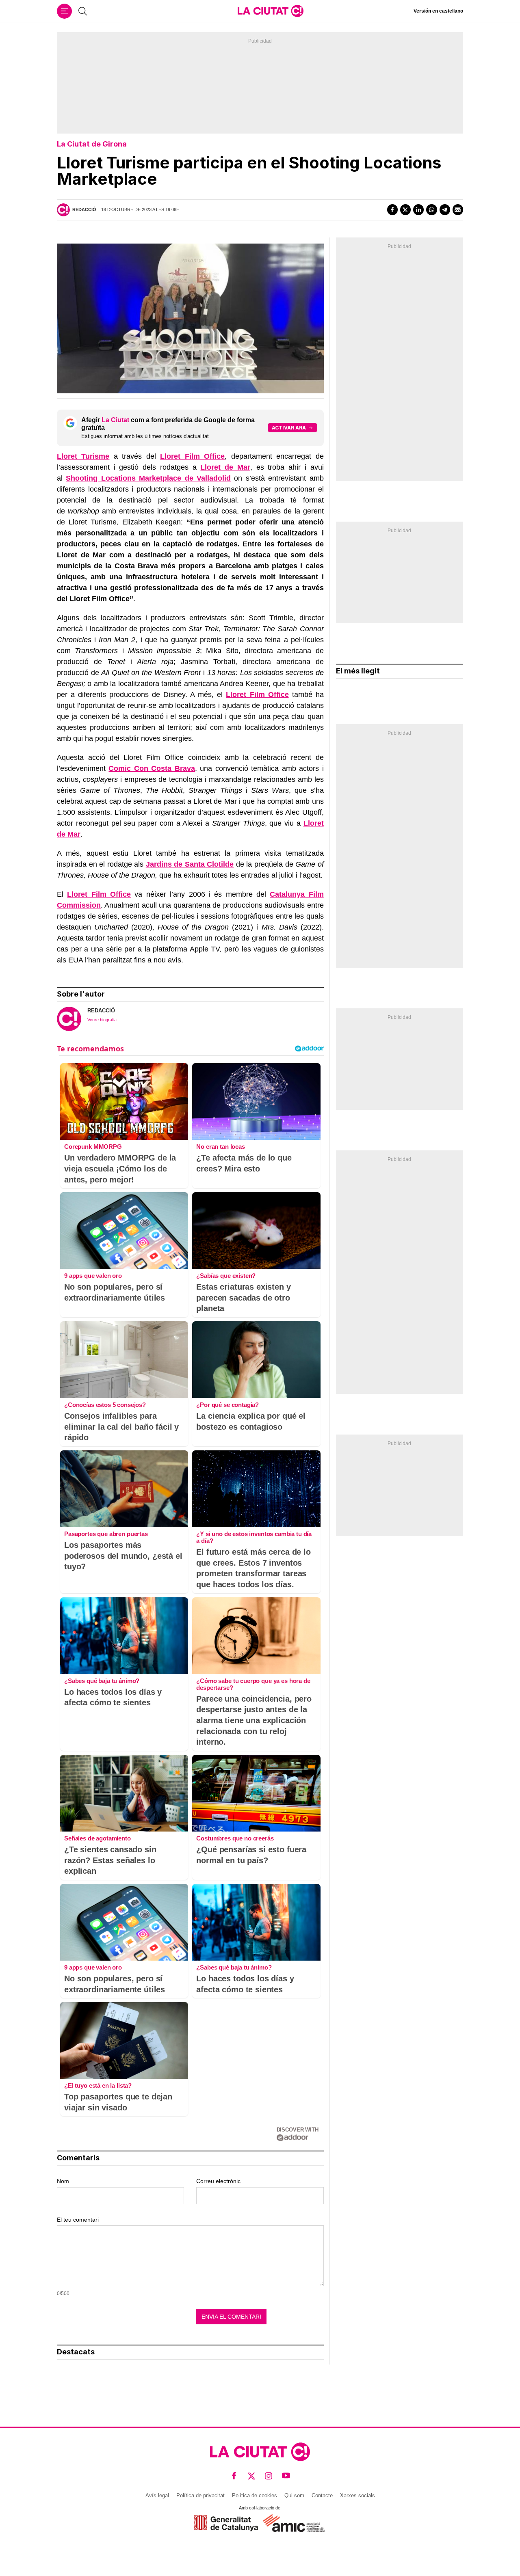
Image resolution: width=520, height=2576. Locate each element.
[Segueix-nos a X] (252, 2476)
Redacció (84, 209)
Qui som (294, 2495)
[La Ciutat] (271, 11)
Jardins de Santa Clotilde (190, 864)
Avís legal (157, 2495)
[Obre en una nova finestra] (226, 2523)
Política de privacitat (200, 2495)
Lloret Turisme (83, 456)
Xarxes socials (357, 2495)
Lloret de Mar (225, 467)
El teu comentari (78, 2220)
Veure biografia (102, 1020)
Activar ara (289, 428)
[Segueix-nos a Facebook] (234, 2476)
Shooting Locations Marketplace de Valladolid (148, 478)
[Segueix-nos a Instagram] (269, 2476)
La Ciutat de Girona (92, 144)
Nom (63, 2181)
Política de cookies (255, 2495)
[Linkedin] (418, 209)
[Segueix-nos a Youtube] (286, 2476)
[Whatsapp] (431, 209)
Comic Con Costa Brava (152, 768)
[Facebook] (392, 209)
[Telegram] (445, 209)
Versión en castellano (438, 11)
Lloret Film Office (192, 456)
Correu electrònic (218, 2181)
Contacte (322, 2495)
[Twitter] (405, 209)
